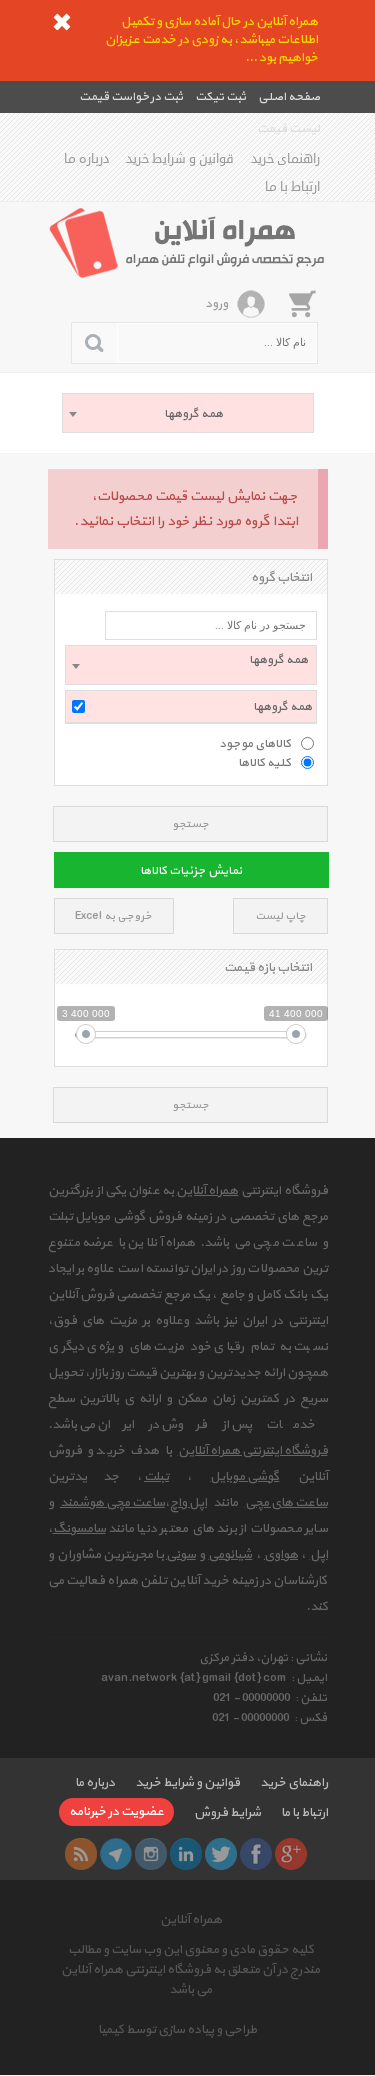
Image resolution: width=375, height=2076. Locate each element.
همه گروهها (282, 707)
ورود (216, 304)
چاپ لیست (280, 916)
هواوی (281, 1555)
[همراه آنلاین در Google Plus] (291, 1854)
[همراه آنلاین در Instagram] (151, 1854)
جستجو (190, 824)
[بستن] (62, 22)
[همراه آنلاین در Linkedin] (186, 1854)
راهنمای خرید (285, 159)
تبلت (156, 1477)
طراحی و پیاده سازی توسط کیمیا (177, 2030)
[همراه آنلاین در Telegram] (116, 1854)
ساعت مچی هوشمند (112, 1503)
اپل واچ (188, 1503)
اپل (319, 1555)
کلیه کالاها (264, 762)
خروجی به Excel (113, 916)
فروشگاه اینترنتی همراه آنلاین (253, 1451)
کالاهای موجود (255, 743)
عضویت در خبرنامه (116, 1812)
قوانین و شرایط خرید (180, 159)
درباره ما (86, 159)
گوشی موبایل (244, 1477)
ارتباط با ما (292, 187)
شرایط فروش (227, 1813)
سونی (181, 1555)
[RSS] (81, 1854)
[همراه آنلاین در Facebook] (256, 1854)
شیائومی (230, 1555)
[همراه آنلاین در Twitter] (221, 1854)
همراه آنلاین (207, 1191)
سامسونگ (79, 1529)
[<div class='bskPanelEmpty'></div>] (302, 303)
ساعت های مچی (286, 1503)
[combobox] (188, 413)
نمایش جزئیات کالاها (191, 871)
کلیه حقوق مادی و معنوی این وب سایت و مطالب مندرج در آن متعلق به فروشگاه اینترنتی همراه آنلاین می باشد (190, 1970)
